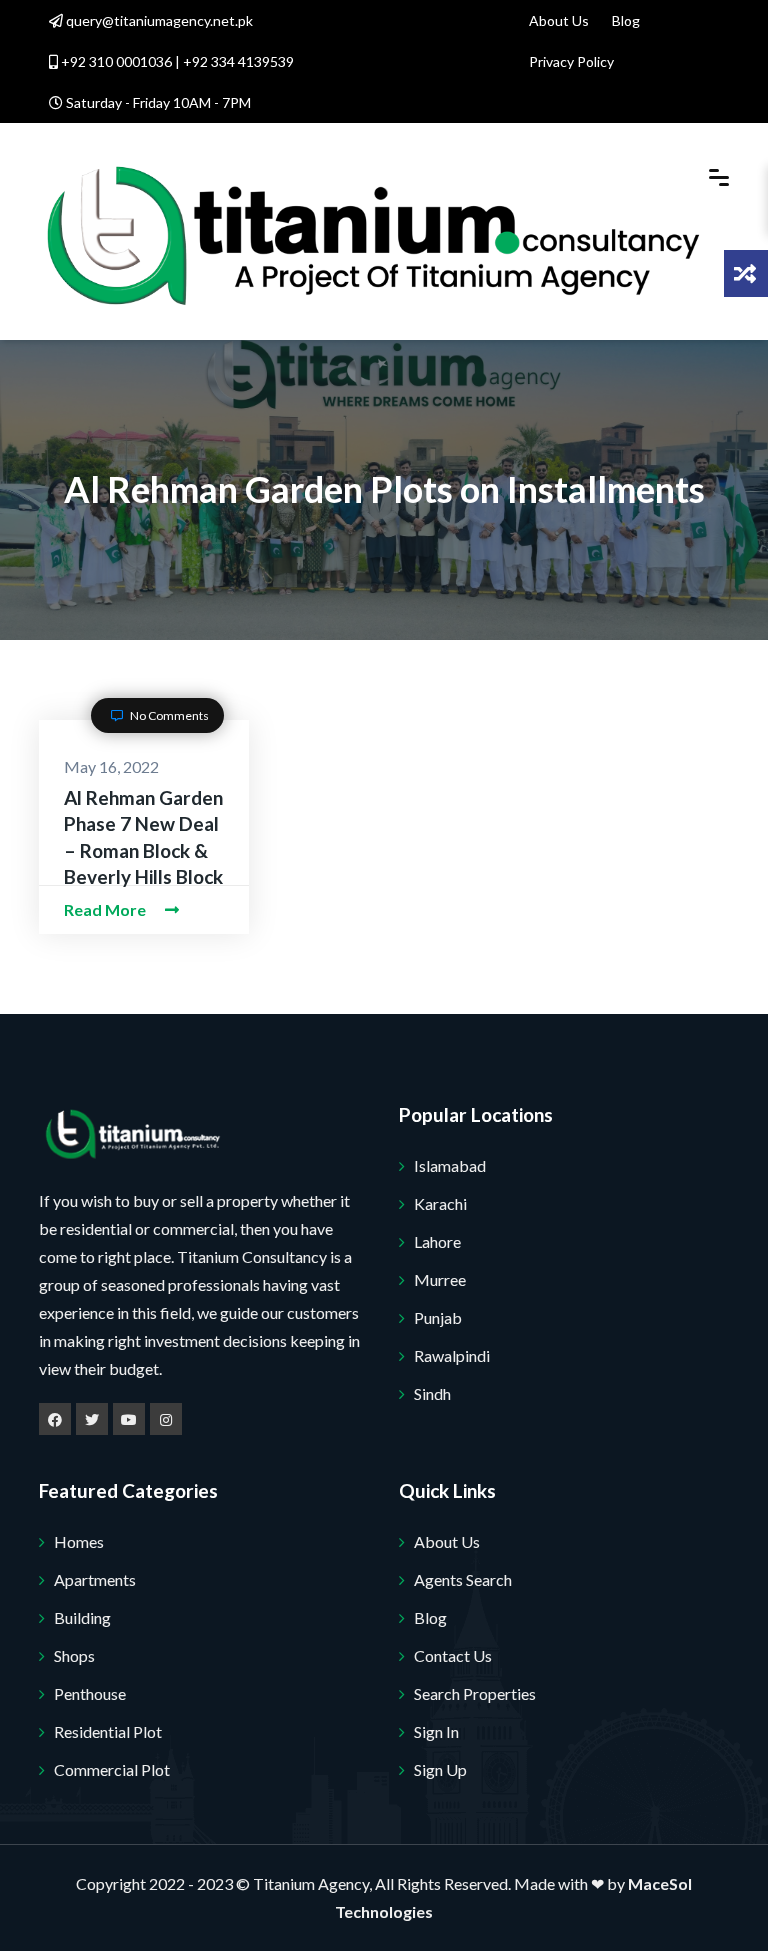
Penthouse (90, 1693)
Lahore (437, 1241)
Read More (106, 909)
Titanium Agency (311, 1883)
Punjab (438, 1317)
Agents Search (463, 1579)
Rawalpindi (452, 1355)
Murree (440, 1279)
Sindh (432, 1393)
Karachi (440, 1203)
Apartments (95, 1579)
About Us (559, 20)
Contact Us (453, 1655)
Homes (79, 1541)
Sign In (436, 1731)
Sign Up (440, 1769)
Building (82, 1617)
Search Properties (475, 1693)
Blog (626, 20)
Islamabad (450, 1165)
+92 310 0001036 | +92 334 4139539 (176, 61)
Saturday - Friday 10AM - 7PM (157, 102)
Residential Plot (108, 1731)
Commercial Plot (112, 1769)
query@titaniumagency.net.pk (158, 20)
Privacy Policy (571, 61)
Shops (74, 1655)
